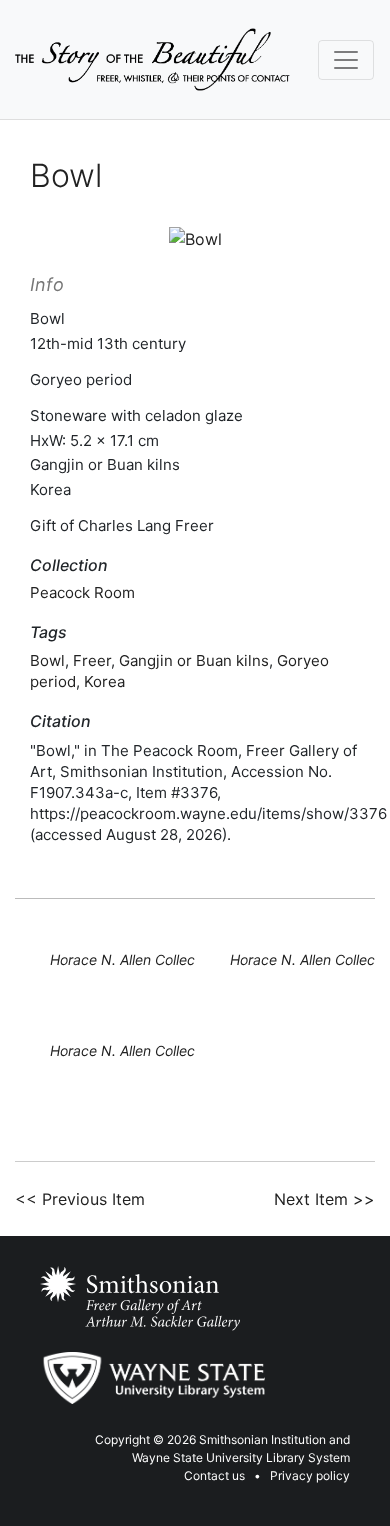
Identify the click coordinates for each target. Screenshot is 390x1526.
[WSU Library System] (152, 1378)
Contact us (214, 1475)
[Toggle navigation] (346, 60)
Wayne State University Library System (241, 1457)
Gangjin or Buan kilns (194, 660)
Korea (104, 681)
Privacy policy (310, 1475)
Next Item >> (324, 1199)
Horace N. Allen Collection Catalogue (170, 959)
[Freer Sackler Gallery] (140, 1299)
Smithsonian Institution (262, 1439)
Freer (92, 660)
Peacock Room (82, 592)
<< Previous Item (80, 1199)
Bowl (47, 660)
